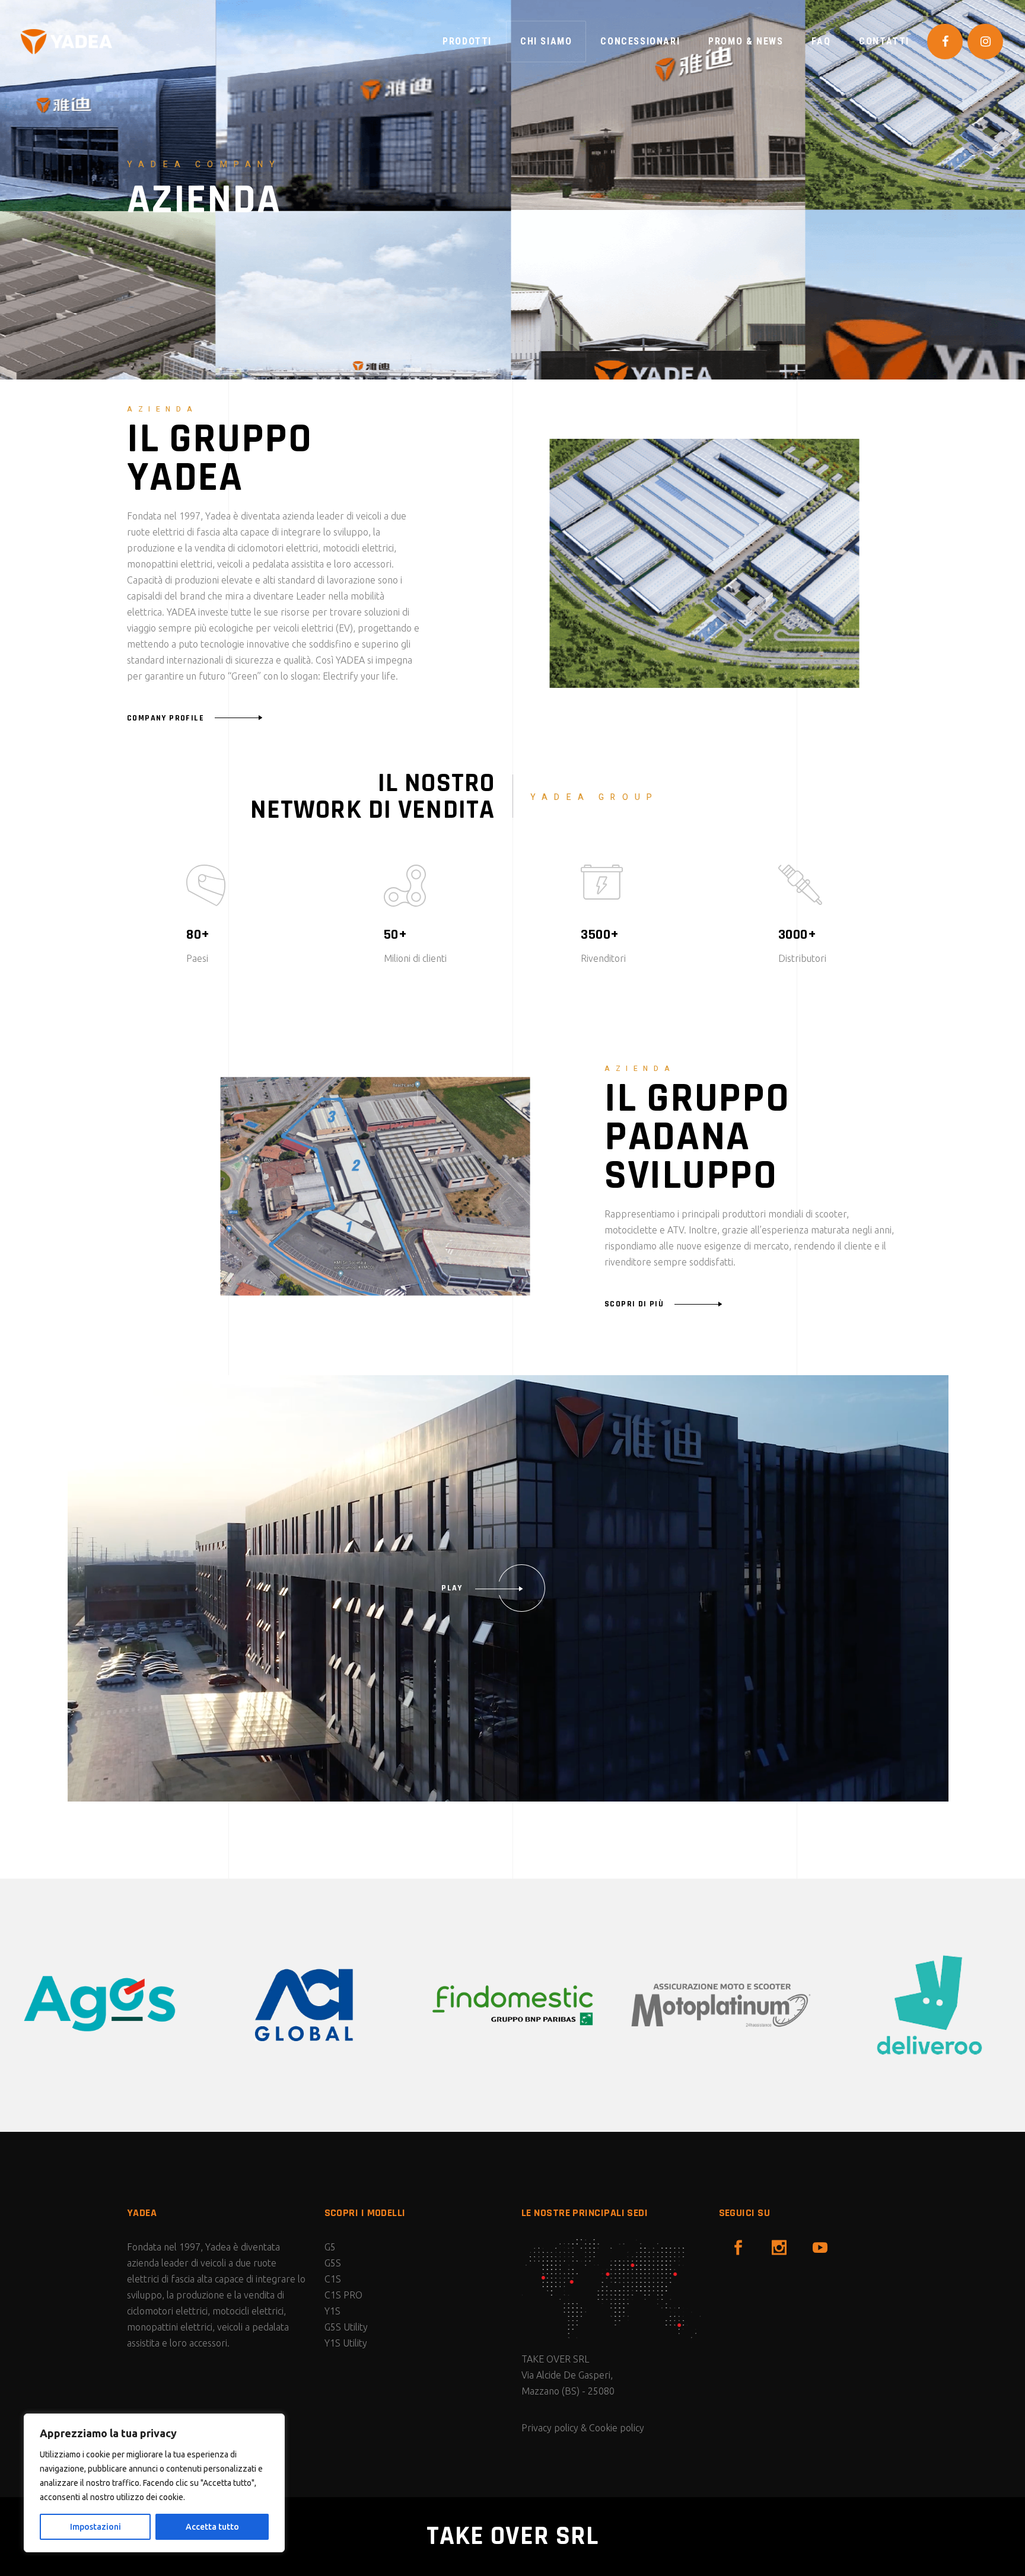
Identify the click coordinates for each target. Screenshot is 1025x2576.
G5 (330, 2247)
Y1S (332, 2311)
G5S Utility (346, 2327)
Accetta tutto (212, 2527)
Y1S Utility (346, 2343)
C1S (333, 2279)
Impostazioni (96, 2527)
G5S (333, 2263)
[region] (154, 2483)
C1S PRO (343, 2295)
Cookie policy (617, 2428)
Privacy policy (550, 2428)
